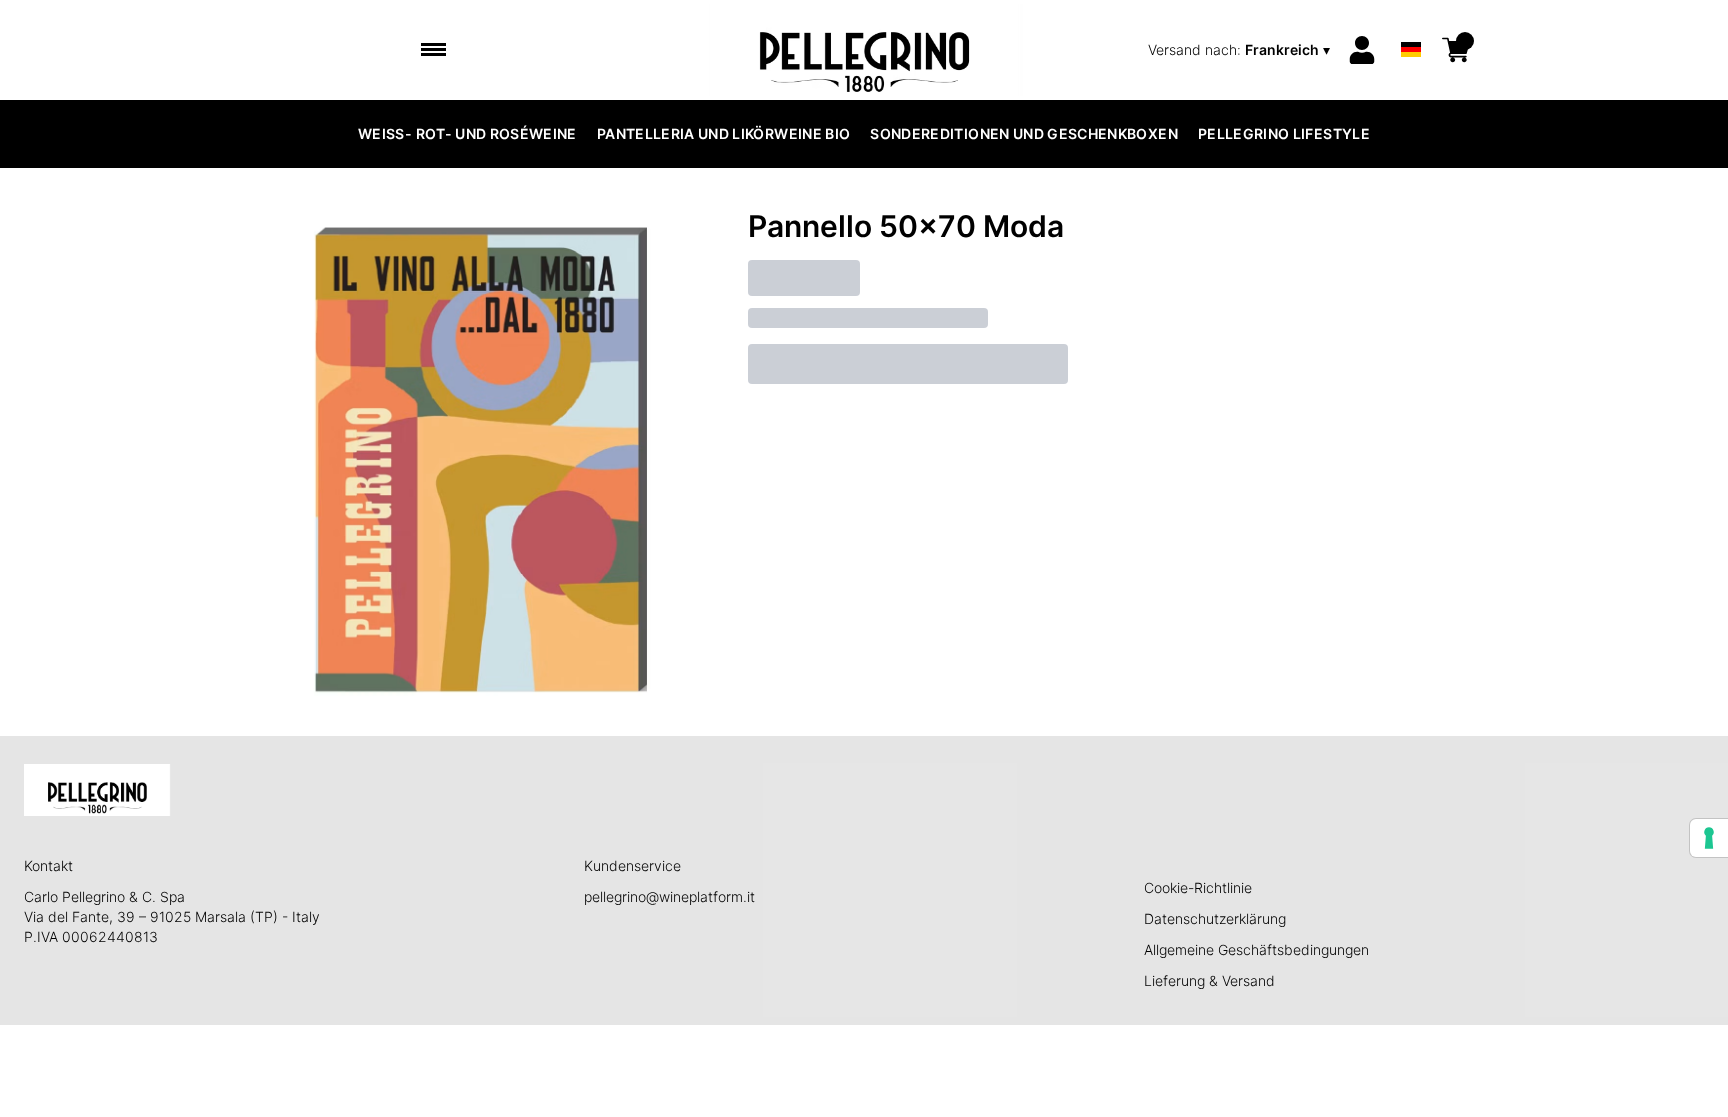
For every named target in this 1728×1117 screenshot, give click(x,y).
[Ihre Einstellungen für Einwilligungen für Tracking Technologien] (1709, 838)
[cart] (1456, 50)
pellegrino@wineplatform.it (669, 896)
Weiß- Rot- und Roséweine (467, 133)
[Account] (1362, 50)
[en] (1411, 23)
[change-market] (1241, 50)
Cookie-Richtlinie (1198, 887)
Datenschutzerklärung (1215, 918)
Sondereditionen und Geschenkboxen (1024, 133)
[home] (864, 50)
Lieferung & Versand (1209, 980)
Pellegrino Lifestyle (1284, 133)
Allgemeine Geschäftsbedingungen (1256, 949)
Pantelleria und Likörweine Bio (724, 133)
